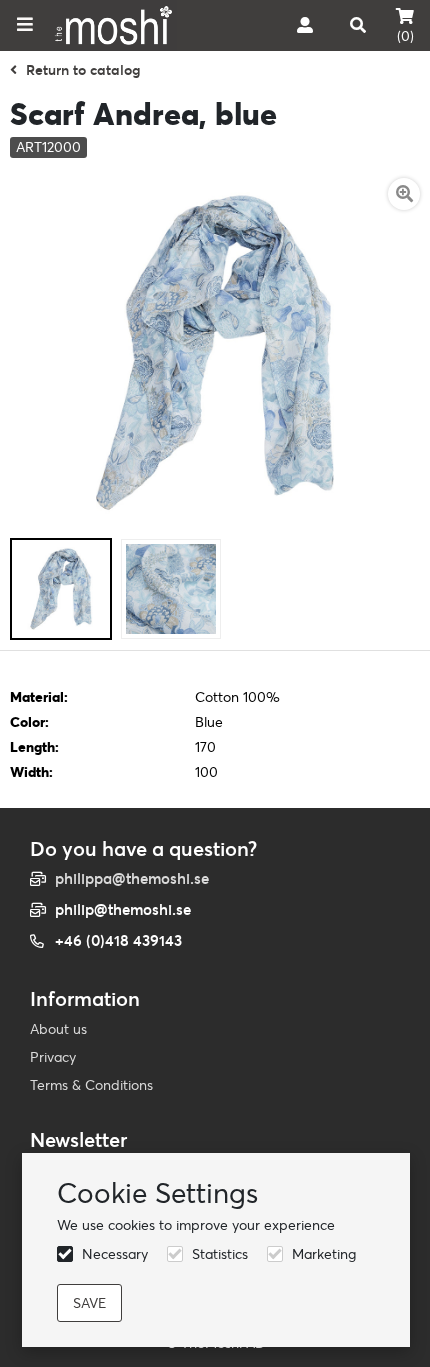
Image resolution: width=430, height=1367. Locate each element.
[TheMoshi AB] (113, 25)
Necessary (115, 1254)
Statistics (220, 1254)
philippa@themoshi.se (132, 878)
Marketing (324, 1254)
